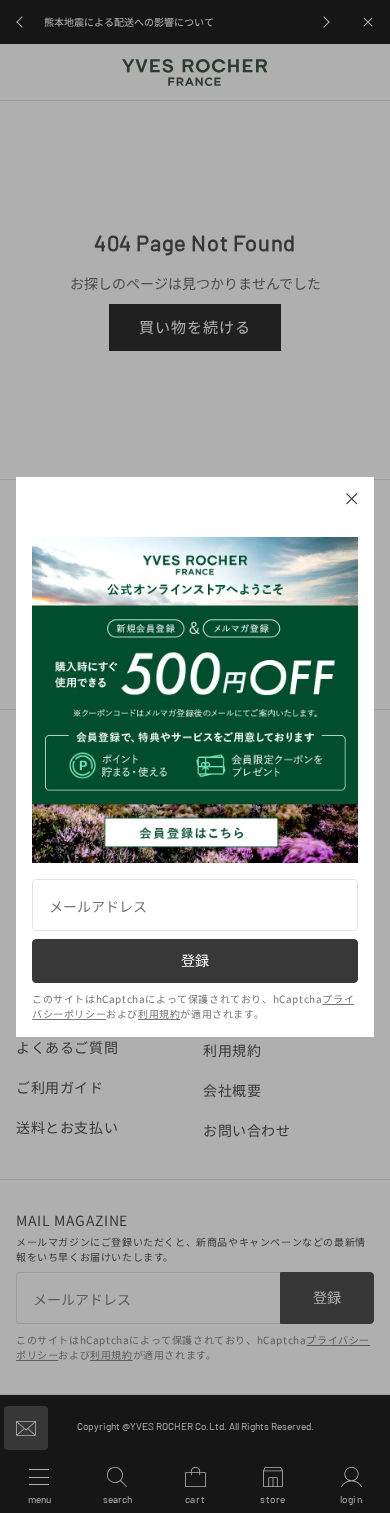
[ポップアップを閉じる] (352, 499)
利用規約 (159, 1013)
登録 (195, 960)
